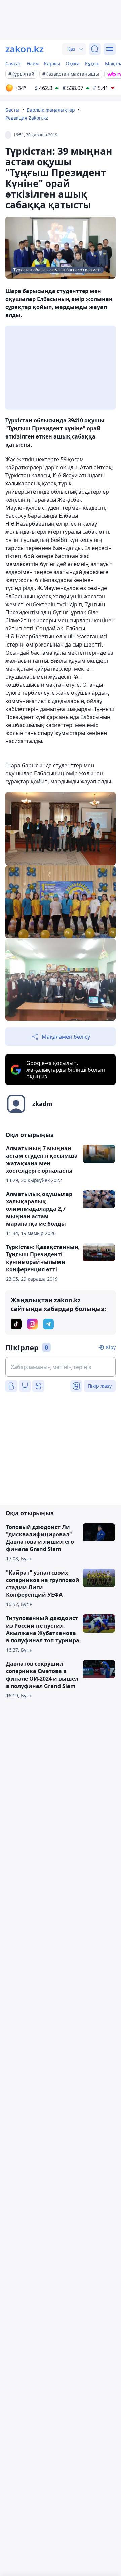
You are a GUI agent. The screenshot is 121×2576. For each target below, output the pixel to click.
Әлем (33, 64)
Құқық (92, 64)
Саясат (13, 64)
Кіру (111, 1347)
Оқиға (73, 64)
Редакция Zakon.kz (27, 118)
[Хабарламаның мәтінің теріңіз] (61, 1367)
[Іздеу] (95, 49)
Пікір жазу (100, 1386)
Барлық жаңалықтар (51, 110)
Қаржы (52, 64)
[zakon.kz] (25, 49)
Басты (12, 110)
